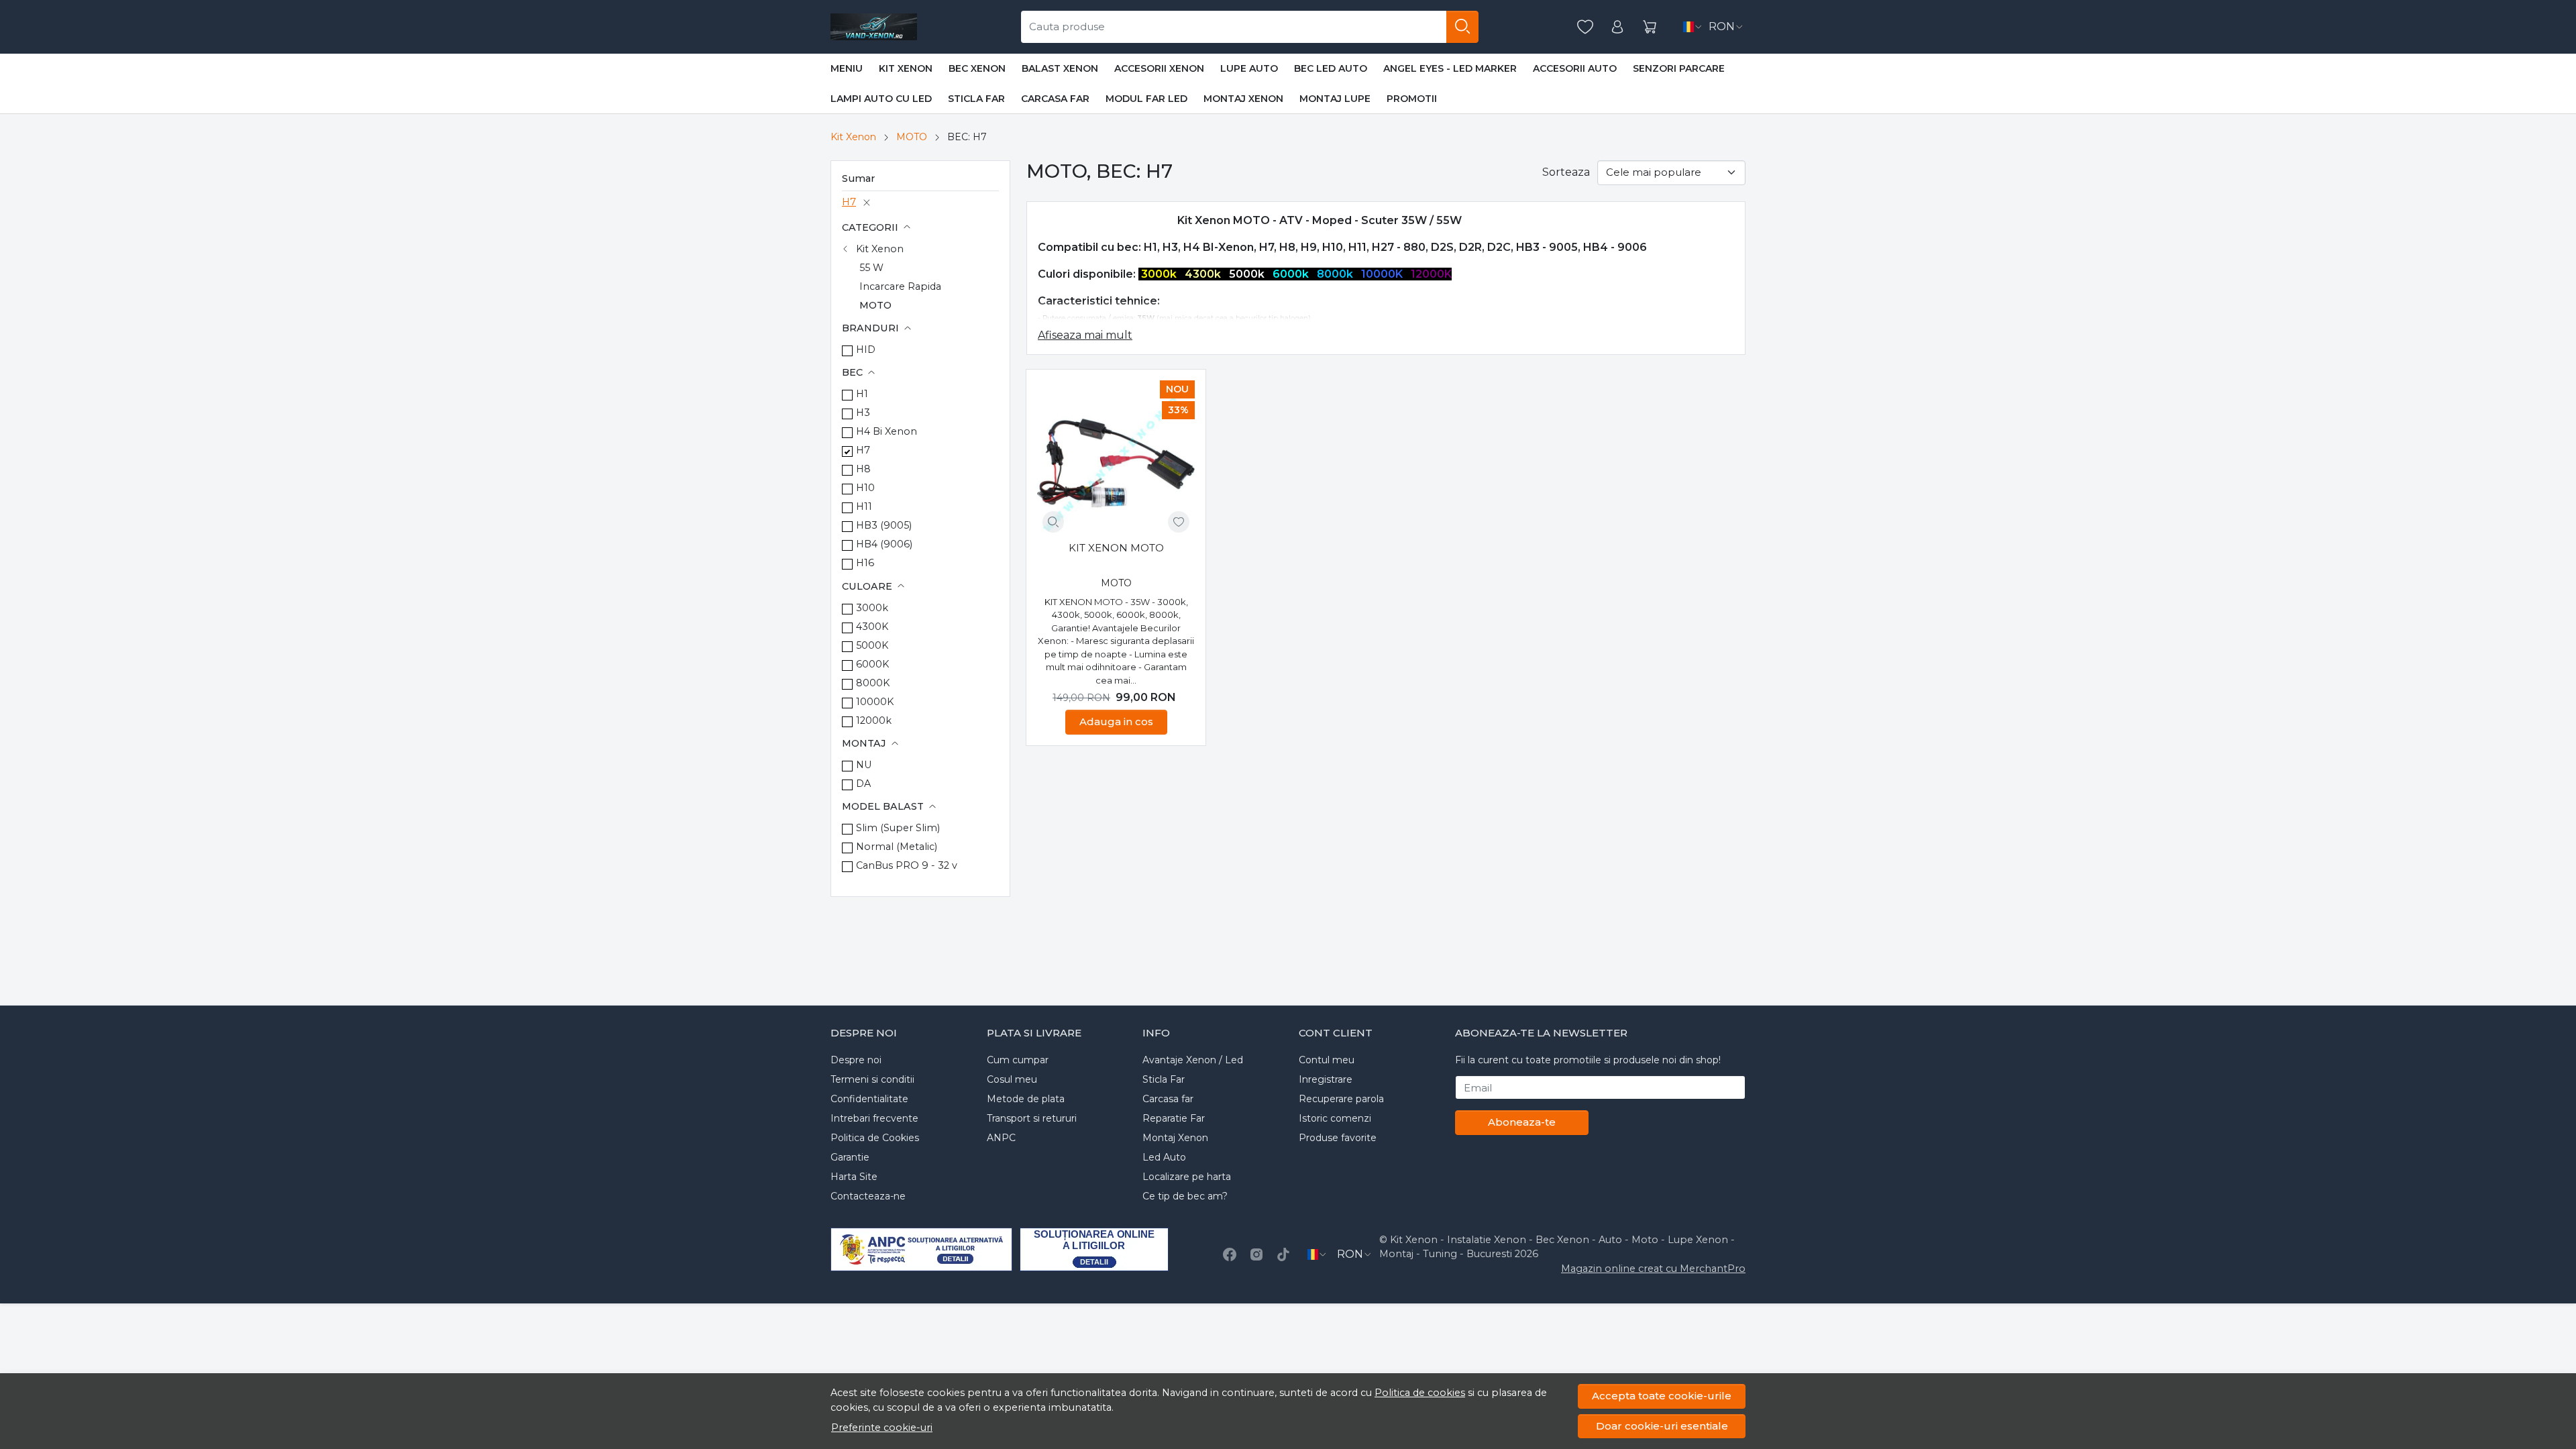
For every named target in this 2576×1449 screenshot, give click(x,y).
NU (864, 765)
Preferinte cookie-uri (882, 1428)
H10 (865, 488)
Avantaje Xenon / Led (1193, 1060)
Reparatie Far (1174, 1118)
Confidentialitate (869, 1099)
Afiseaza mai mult (1085, 335)
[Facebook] (1230, 1254)
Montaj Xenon (1243, 99)
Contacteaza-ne (868, 1196)
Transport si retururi (1032, 1118)
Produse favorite (1338, 1138)
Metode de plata (1026, 1099)
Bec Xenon (977, 68)
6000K (872, 664)
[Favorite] (1585, 27)
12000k (874, 720)
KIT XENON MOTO (1116, 548)
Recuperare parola (1341, 1099)
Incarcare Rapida (900, 286)
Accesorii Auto (1575, 68)
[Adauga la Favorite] (1179, 522)
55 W (871, 268)
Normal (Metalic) (897, 847)
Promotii (1412, 99)
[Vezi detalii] (1053, 522)
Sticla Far (976, 99)
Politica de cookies (1420, 1393)
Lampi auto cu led (881, 99)
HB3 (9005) (884, 525)
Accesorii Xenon (1159, 68)
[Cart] (1650, 27)
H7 (849, 202)
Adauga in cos (1116, 721)
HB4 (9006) (884, 544)
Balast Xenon (1060, 68)
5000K (872, 645)
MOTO (912, 137)
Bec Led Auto (1331, 68)
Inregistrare (1326, 1079)
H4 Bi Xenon (887, 431)
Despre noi (856, 1060)
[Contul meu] (1617, 27)
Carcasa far (1055, 99)
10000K (875, 702)
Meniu (847, 68)
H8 (863, 469)
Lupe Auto (1249, 68)
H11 (864, 506)
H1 (862, 394)
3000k (872, 608)
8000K (873, 683)
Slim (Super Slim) (898, 828)
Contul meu (1327, 1060)
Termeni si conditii (872, 1079)
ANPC (1001, 1138)
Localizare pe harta (1187, 1177)
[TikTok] (1283, 1254)
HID (866, 350)
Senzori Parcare (1679, 68)
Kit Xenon (906, 68)
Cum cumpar (1018, 1060)
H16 (865, 563)
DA (863, 784)
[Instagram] (1256, 1254)
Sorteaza (1566, 172)
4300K (872, 627)
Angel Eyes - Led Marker (1450, 68)
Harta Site (854, 1177)
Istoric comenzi (1335, 1118)
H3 (863, 413)
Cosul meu (1012, 1079)
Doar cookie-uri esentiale (1662, 1426)
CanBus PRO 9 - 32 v (907, 865)
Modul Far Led (1146, 99)
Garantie (850, 1157)
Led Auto (1164, 1157)
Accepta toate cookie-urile (1662, 1396)
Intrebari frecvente (874, 1118)
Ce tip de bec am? (1185, 1196)
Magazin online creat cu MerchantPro (1653, 1269)
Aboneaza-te (1522, 1122)
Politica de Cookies (875, 1138)
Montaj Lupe (1335, 99)
